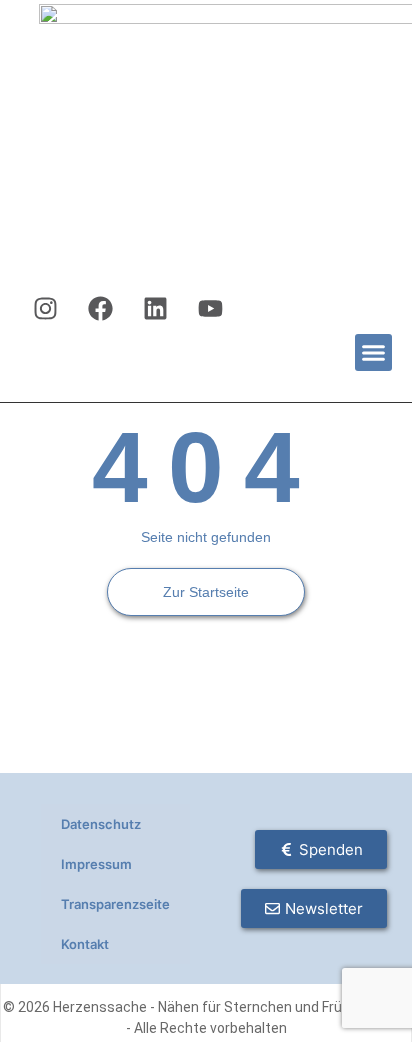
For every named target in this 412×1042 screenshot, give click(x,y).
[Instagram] (46, 309)
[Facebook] (101, 309)
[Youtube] (211, 309)
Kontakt (85, 944)
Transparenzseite (115, 904)
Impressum (96, 864)
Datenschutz (101, 824)
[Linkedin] (156, 309)
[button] (374, 353)
